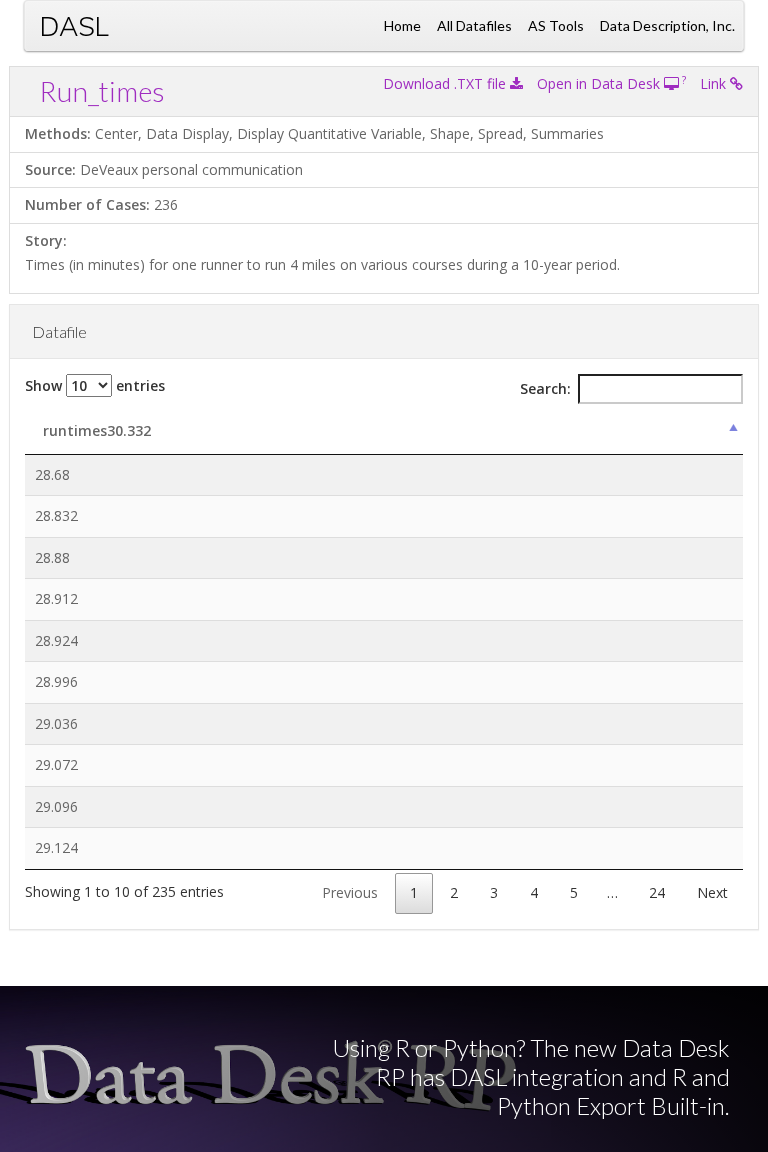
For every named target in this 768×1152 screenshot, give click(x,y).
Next (712, 892)
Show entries (95, 385)
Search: (545, 388)
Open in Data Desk (600, 83)
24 (657, 892)
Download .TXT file (446, 83)
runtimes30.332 (97, 430)
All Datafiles (474, 25)
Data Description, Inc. (667, 25)
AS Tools (556, 25)
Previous (350, 892)
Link (715, 83)
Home (402, 25)
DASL (74, 26)
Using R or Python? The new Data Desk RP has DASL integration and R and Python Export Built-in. (531, 1076)
